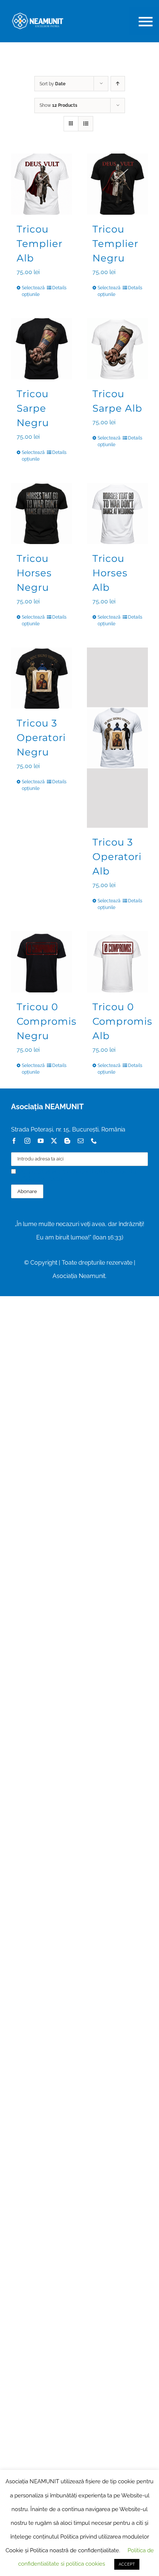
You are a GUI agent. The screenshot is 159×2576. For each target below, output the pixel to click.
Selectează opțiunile (31, 291)
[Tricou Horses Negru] (42, 513)
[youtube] (41, 1141)
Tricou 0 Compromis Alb (122, 1021)
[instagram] (27, 1141)
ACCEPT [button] (127, 2564)
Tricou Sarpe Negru (33, 408)
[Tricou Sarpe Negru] (42, 349)
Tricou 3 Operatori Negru (41, 738)
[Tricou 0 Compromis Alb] (117, 962)
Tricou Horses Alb (110, 573)
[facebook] (14, 1141)
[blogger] (67, 1141)
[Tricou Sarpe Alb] (117, 349)
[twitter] (54, 1141)
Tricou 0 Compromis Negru (47, 1021)
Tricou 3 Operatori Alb (117, 857)
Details (59, 288)
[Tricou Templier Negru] (117, 184)
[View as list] (86, 124)
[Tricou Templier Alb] (42, 184)
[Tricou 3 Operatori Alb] (117, 738)
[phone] (94, 1141)
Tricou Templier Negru (115, 244)
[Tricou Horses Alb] (117, 513)
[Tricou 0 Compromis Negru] (42, 962)
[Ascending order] (118, 84)
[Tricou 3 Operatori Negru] (42, 678)
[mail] (81, 1141)
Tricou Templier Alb (40, 244)
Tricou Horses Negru (34, 573)
